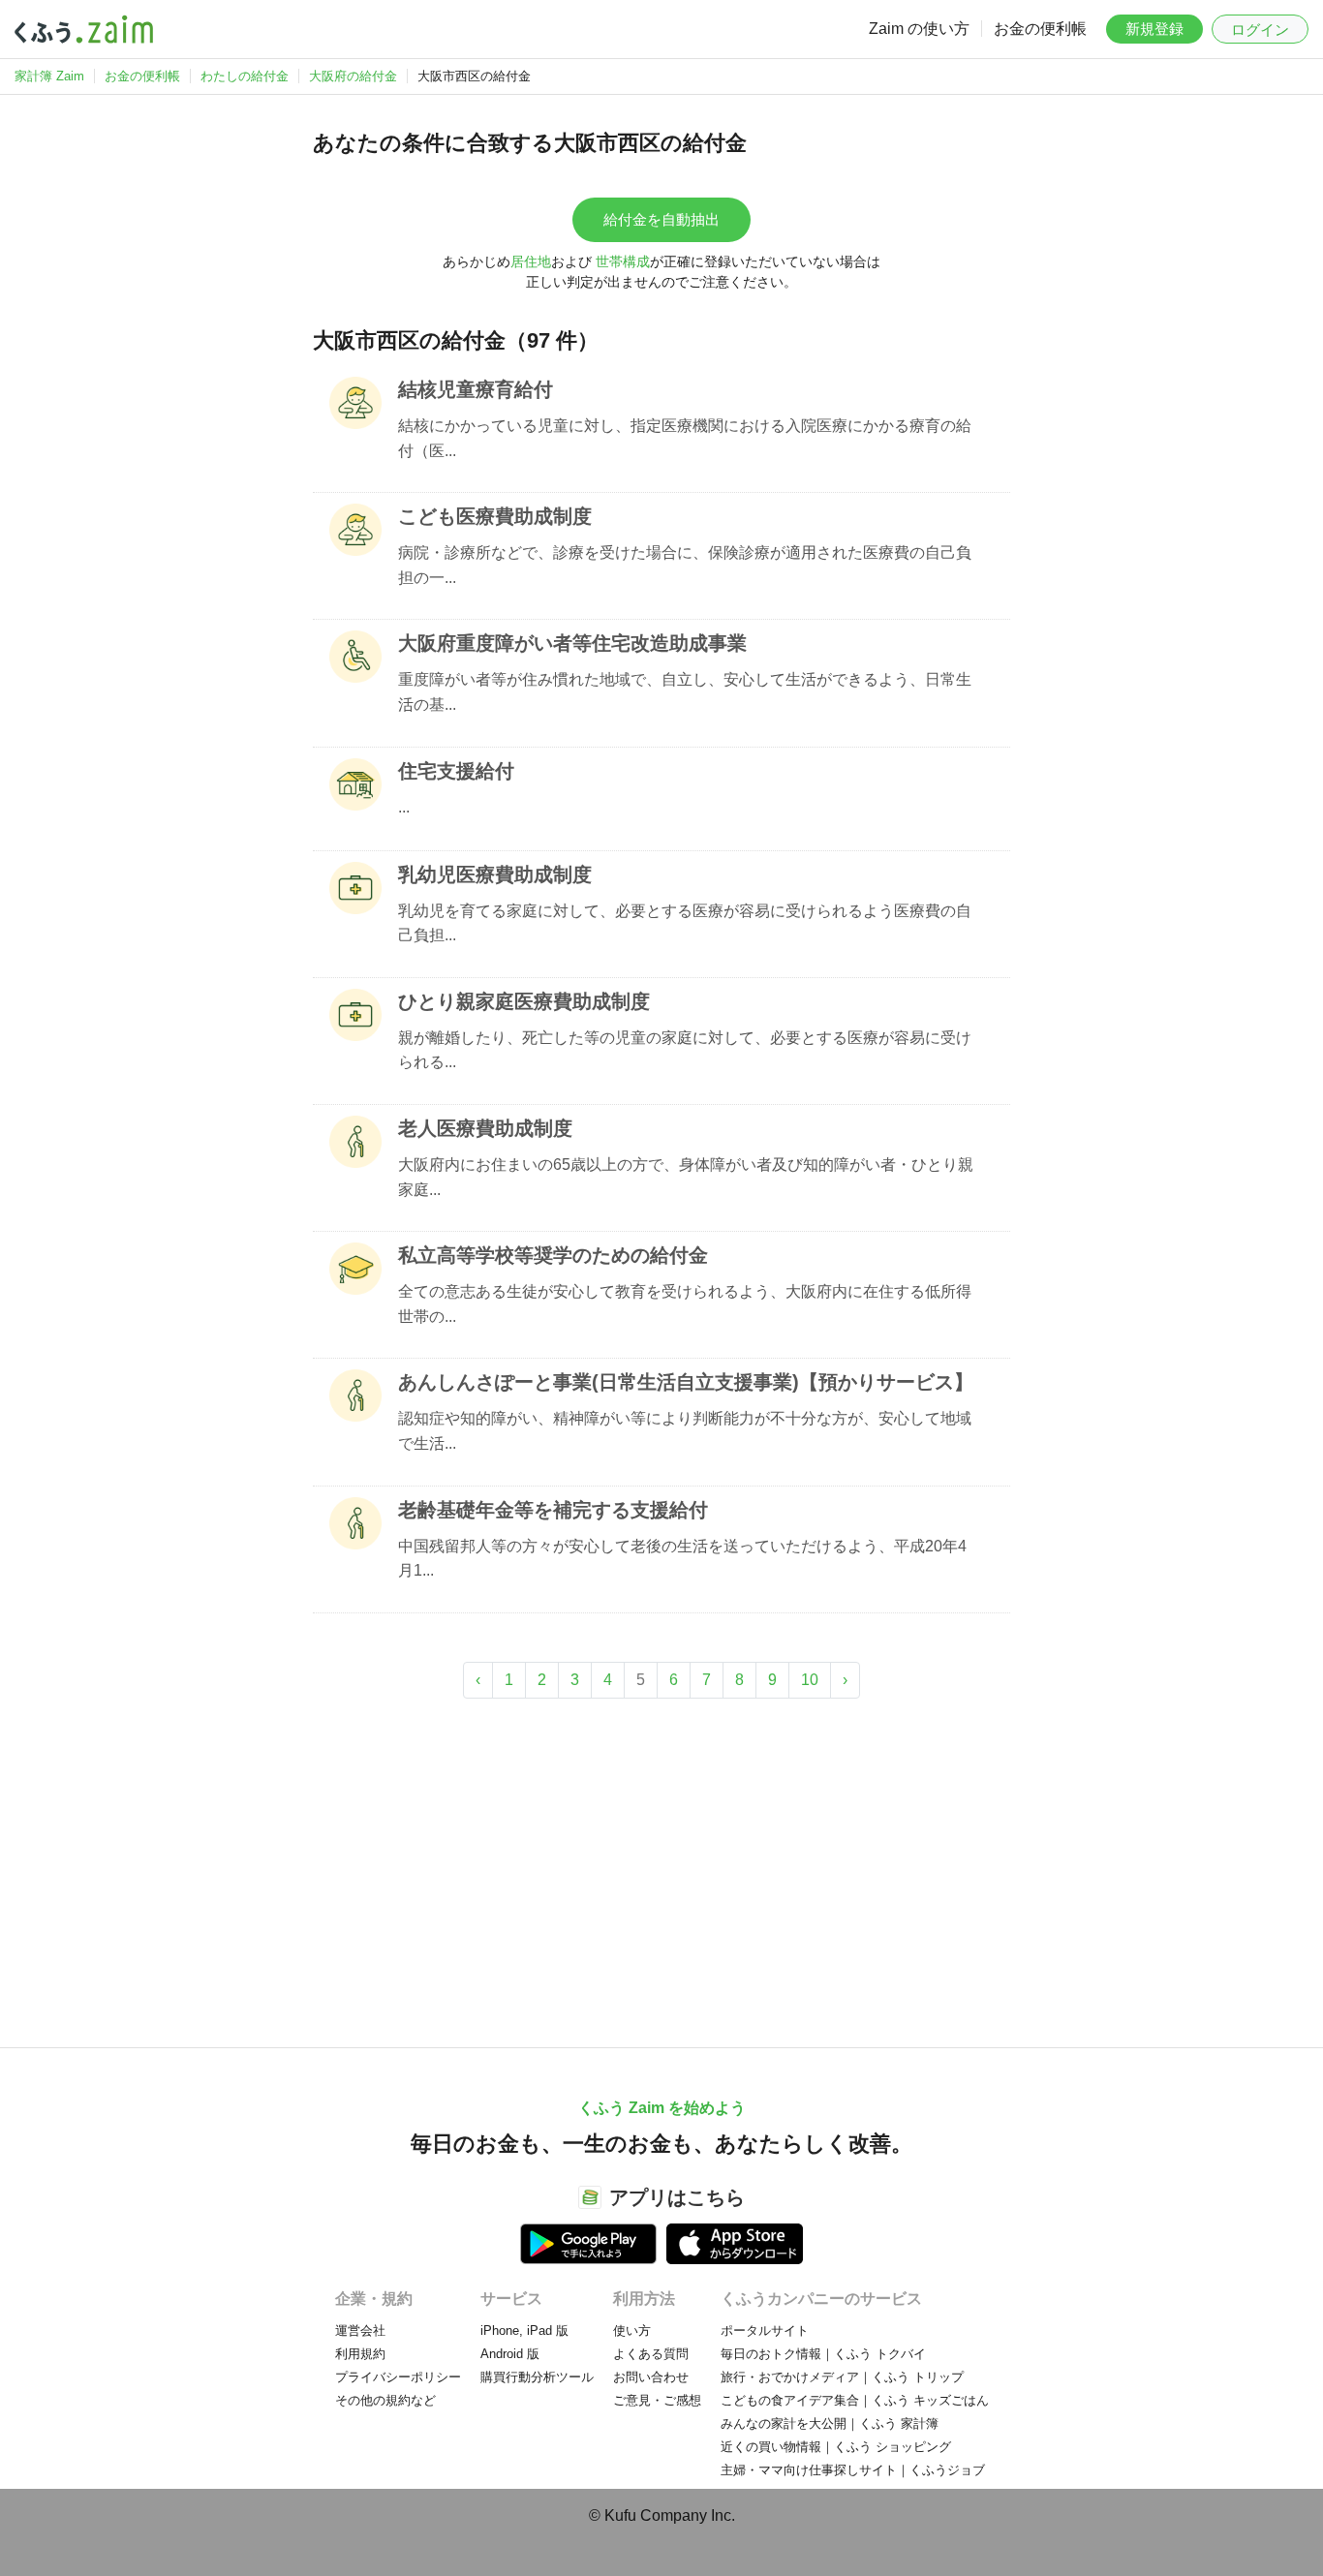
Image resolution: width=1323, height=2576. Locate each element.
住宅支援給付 (456, 771)
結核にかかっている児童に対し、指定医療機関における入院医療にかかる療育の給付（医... (685, 438)
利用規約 (360, 2354)
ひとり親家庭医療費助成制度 (524, 1001)
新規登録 (1154, 29)
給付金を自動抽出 (661, 219)
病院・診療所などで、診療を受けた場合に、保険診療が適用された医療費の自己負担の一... (685, 565)
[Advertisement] (661, 1863)
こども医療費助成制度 (495, 516)
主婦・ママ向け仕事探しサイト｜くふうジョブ (853, 2470)
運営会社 (360, 2331)
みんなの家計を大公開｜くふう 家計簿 (830, 2423)
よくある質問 (651, 2354)
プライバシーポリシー (398, 2377)
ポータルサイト (765, 2331)
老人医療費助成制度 (485, 1128)
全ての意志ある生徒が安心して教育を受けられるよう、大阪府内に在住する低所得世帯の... (685, 1304)
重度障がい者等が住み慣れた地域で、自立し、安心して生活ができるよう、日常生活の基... (685, 692)
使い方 (632, 2331)
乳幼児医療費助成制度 (495, 874)
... (404, 807)
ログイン (1260, 30)
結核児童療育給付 (476, 389)
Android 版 (510, 2354)
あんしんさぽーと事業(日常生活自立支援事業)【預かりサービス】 (686, 1382)
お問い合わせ (651, 2377)
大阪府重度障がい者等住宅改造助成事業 (572, 643)
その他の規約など (385, 2400)
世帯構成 (623, 261)
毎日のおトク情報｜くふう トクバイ (823, 2354)
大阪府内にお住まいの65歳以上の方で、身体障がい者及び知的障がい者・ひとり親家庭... (686, 1177)
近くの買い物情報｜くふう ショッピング (836, 2447)
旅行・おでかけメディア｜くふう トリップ (842, 2377)
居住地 (531, 261)
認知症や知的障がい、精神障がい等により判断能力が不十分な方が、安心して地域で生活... (685, 1431)
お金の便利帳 (1040, 29)
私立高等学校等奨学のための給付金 (553, 1255)
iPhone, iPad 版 (524, 2331)
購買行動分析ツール (537, 2377)
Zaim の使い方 (919, 29)
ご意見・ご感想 (657, 2400)
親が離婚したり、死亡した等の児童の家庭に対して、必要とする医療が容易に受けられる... (685, 1050)
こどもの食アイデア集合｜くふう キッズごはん (855, 2400)
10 (810, 1680)
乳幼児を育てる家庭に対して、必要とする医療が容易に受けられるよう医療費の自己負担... (685, 923)
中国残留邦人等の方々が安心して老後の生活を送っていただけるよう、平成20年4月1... (682, 1559)
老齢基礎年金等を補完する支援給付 (553, 1510)
